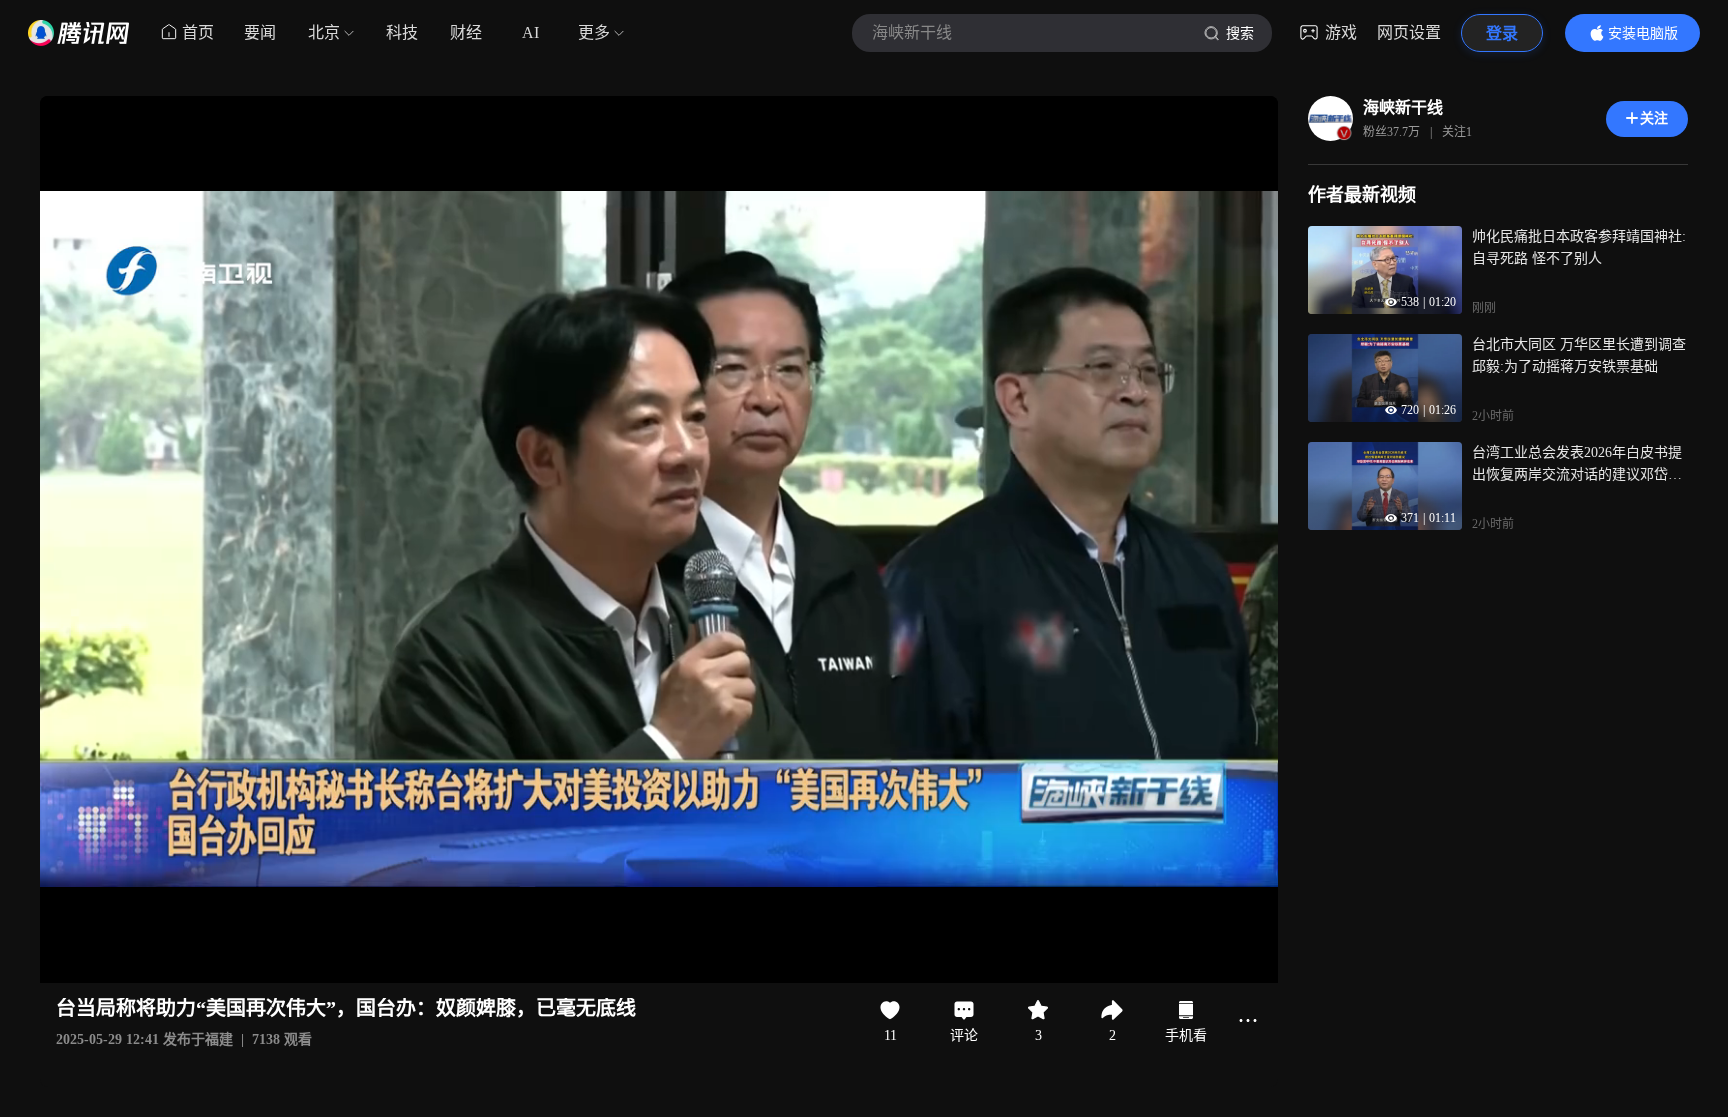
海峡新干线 (1403, 107)
